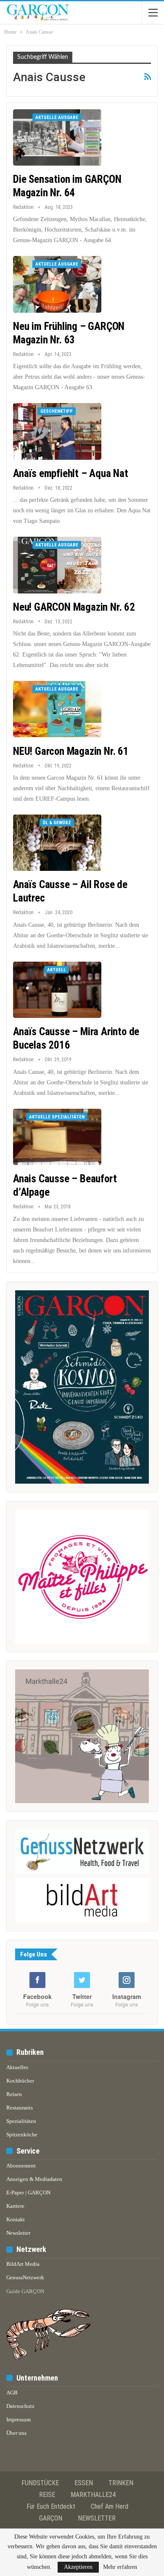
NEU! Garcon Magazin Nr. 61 (71, 751)
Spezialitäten (21, 2121)
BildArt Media (23, 2264)
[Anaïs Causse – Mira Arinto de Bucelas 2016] (57, 990)
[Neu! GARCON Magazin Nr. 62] (57, 565)
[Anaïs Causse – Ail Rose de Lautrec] (57, 843)
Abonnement (21, 2166)
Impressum (19, 2419)
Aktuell (57, 970)
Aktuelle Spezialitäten (57, 1117)
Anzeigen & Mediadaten (34, 2179)
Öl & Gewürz (57, 823)
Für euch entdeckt (51, 2506)
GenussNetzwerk (25, 2277)
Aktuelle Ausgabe (57, 117)
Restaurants (20, 2108)
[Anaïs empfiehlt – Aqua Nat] (57, 431)
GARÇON (51, 2518)
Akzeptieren (78, 2567)
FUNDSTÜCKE (40, 2483)
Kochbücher (20, 2081)
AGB (12, 2393)
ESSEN (84, 2483)
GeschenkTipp (57, 411)
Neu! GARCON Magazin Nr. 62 (74, 607)
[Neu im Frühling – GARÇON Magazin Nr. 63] (57, 284)
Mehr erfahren (120, 2567)
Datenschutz (20, 2406)
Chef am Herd (110, 2506)
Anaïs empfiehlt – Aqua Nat (71, 473)
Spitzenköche (22, 2134)
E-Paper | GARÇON (28, 2192)
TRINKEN (121, 2483)
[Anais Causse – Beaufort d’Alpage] (57, 1137)
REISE (47, 2495)
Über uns (16, 2433)
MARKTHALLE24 (93, 2495)
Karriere (15, 2206)
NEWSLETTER (97, 2518)
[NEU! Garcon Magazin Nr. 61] (57, 709)
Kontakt (16, 2219)
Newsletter (18, 2233)
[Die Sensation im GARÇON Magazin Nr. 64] (57, 137)
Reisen (14, 2094)
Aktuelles (17, 2067)
